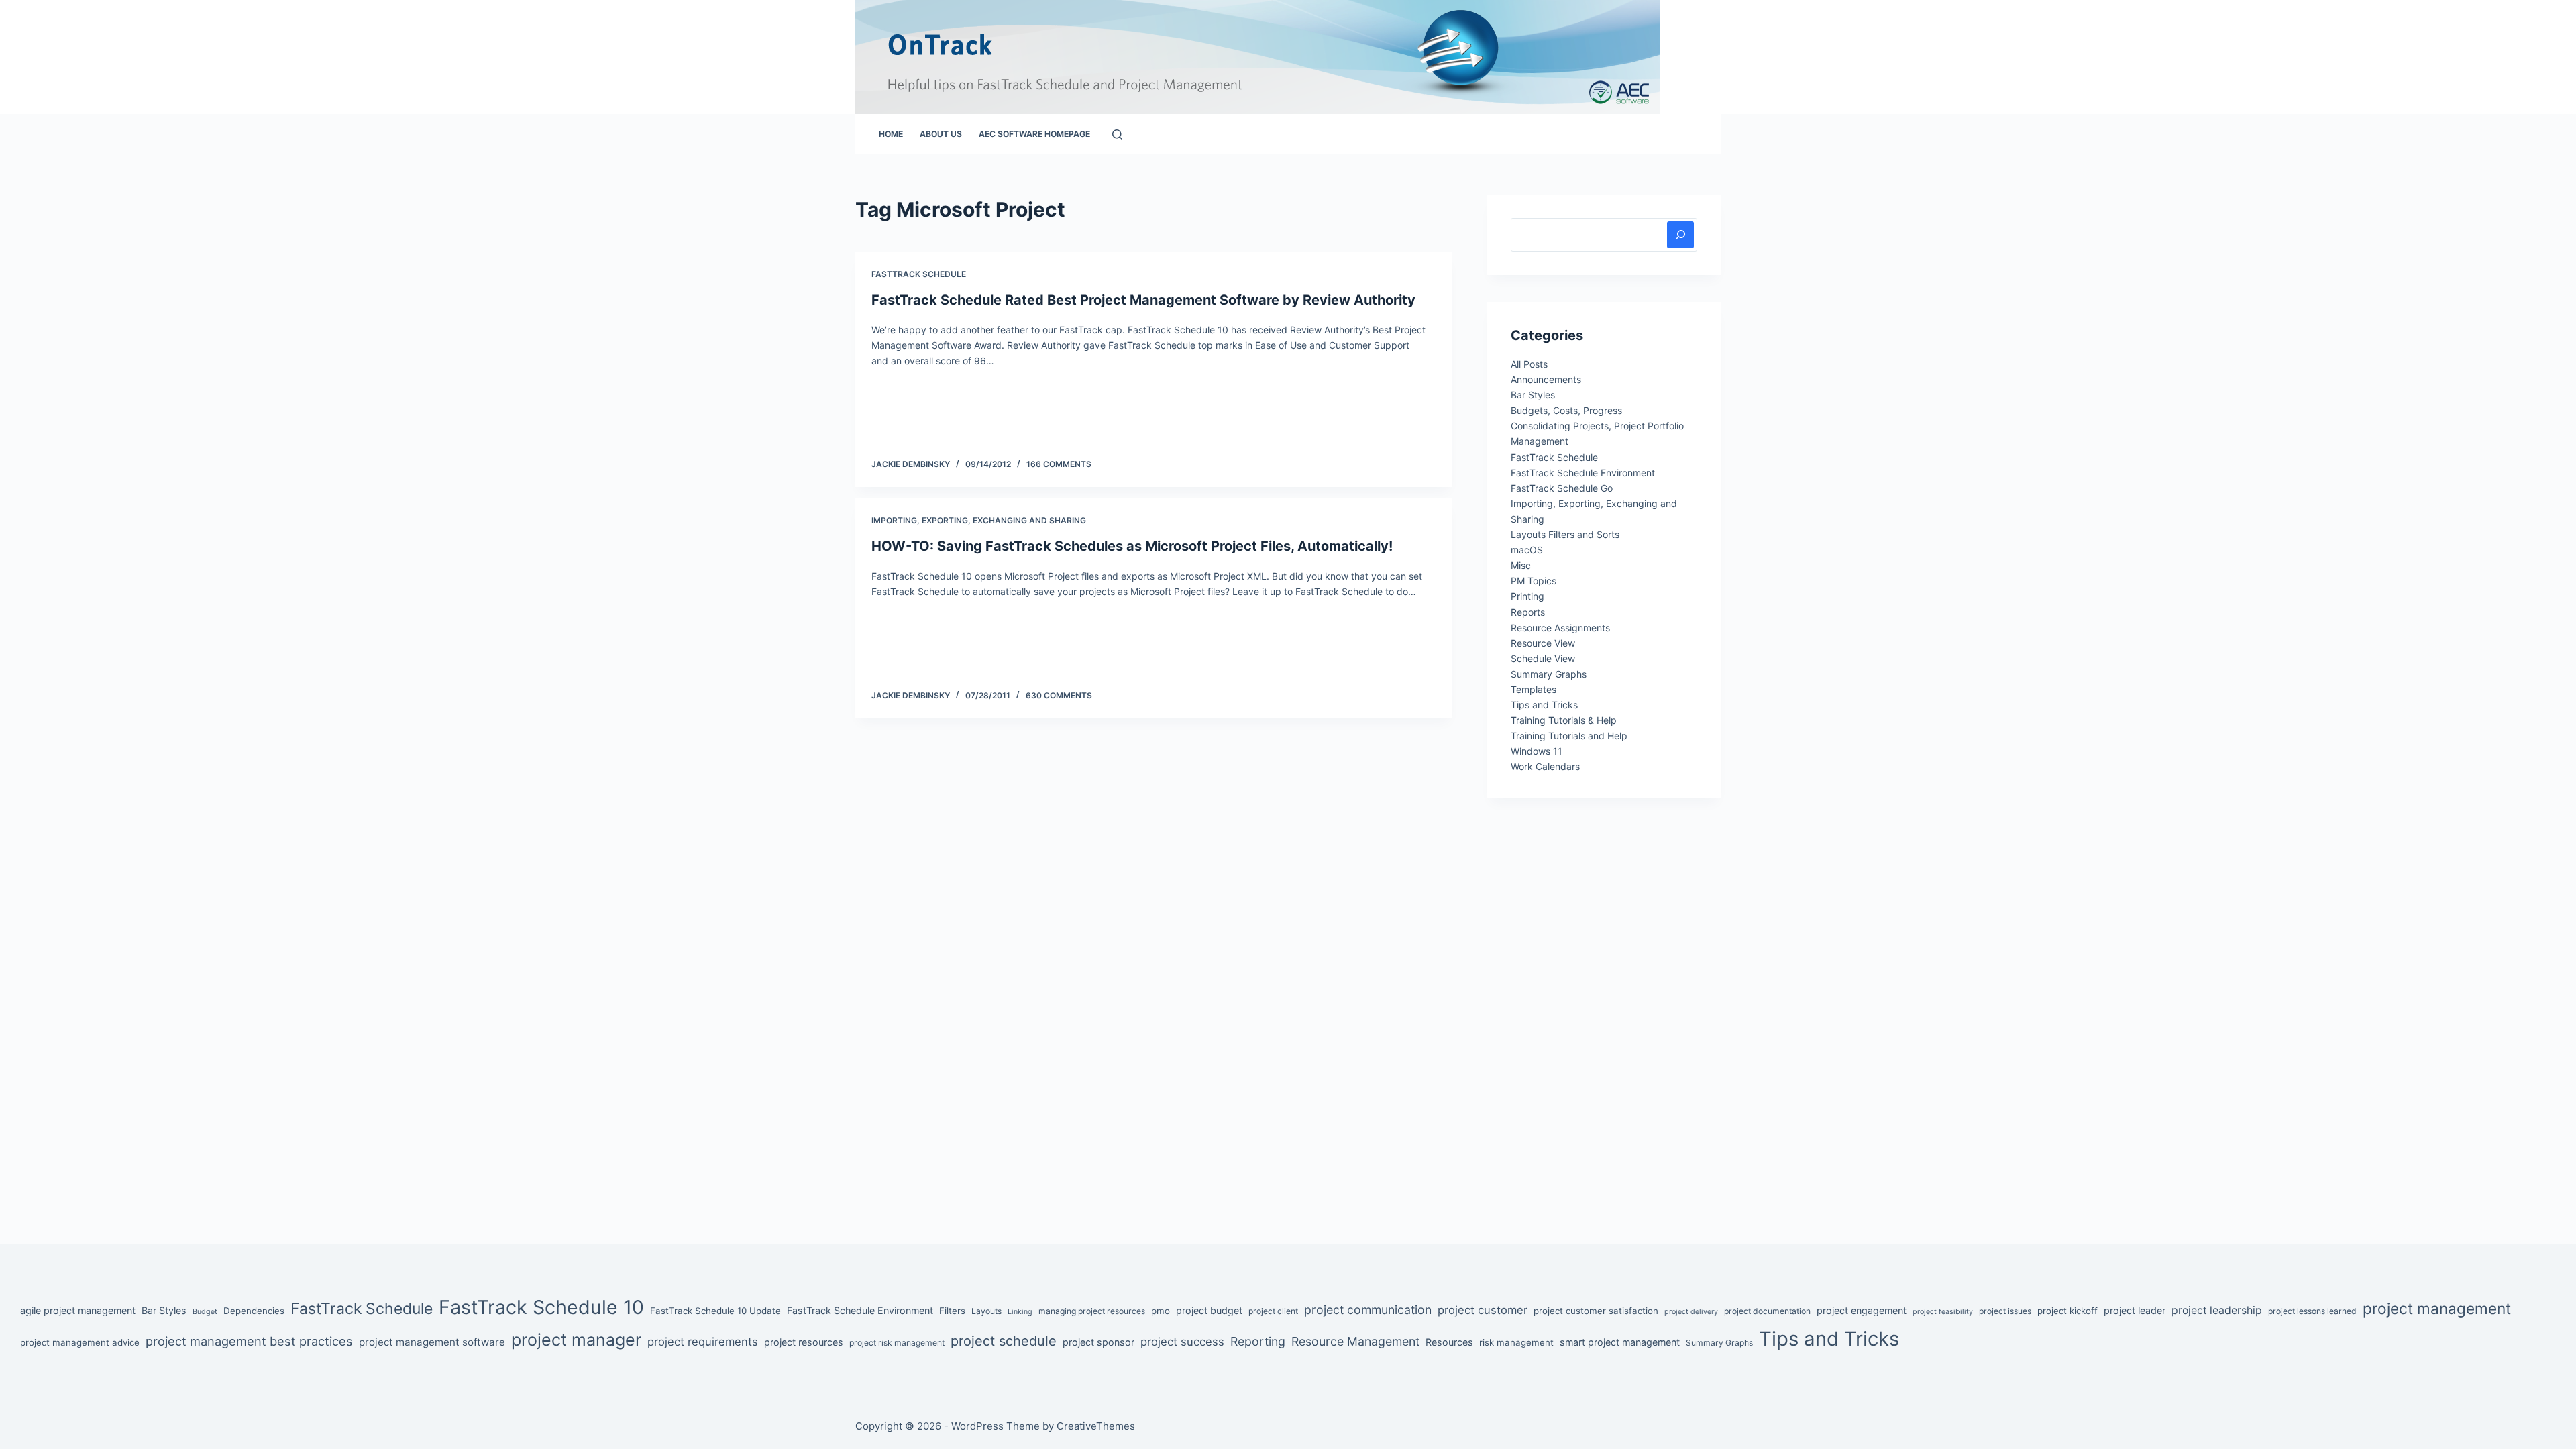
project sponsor (1098, 1342)
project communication (1368, 1310)
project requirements (703, 1342)
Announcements (1546, 379)
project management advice (80, 1342)
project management (2437, 1308)
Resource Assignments (1560, 628)
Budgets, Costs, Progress (1566, 410)
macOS (1527, 550)
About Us (941, 134)
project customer (1483, 1310)
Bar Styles (1533, 395)
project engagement (1862, 1310)
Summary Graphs (1549, 674)
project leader (2135, 1310)
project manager (576, 1340)
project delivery (1691, 1312)
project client (1273, 1311)
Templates (1534, 689)
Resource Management (1355, 1341)
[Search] (1117, 135)
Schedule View (1543, 658)
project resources (804, 1342)
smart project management (1620, 1342)
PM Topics (1534, 581)
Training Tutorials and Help (1569, 736)
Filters (952, 1311)
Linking (1020, 1312)
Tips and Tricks (1544, 705)
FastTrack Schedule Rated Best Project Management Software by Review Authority (1143, 300)
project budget (1209, 1310)
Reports (1528, 612)
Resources (1449, 1342)
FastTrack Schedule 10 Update (715, 1311)
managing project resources (1092, 1311)
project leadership (2217, 1310)
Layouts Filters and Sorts (1565, 534)
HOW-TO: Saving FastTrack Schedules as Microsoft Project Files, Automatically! (1132, 546)
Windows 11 (1537, 751)
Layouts (986, 1311)
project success (1182, 1342)
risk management (1516, 1342)
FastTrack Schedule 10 (541, 1307)
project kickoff (2068, 1311)
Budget (205, 1312)
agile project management (78, 1310)
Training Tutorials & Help (1564, 720)
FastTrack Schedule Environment (1583, 473)
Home (891, 134)
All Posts (1529, 364)
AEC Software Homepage (1034, 134)
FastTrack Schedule (919, 274)
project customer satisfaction (1596, 1311)
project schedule (1004, 1341)
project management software (432, 1342)
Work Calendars (1545, 766)
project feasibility (1943, 1312)
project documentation (1767, 1311)
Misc (1521, 565)
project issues (2005, 1311)
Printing (1527, 596)
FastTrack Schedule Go (1562, 488)
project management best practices (249, 1341)
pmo (1161, 1311)
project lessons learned (2312, 1311)
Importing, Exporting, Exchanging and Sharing (979, 520)
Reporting (1258, 1341)
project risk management (897, 1343)
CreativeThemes (1096, 1426)
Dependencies (254, 1311)
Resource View (1543, 643)
